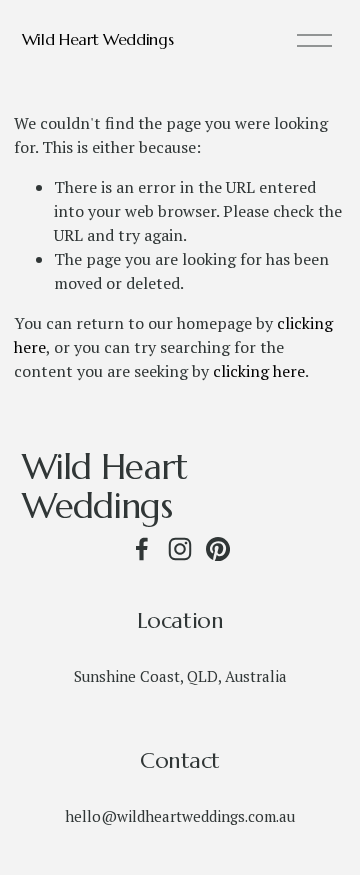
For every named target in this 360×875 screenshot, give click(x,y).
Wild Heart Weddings (98, 39)
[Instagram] (180, 549)
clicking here (259, 371)
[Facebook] (142, 549)
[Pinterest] (218, 549)
